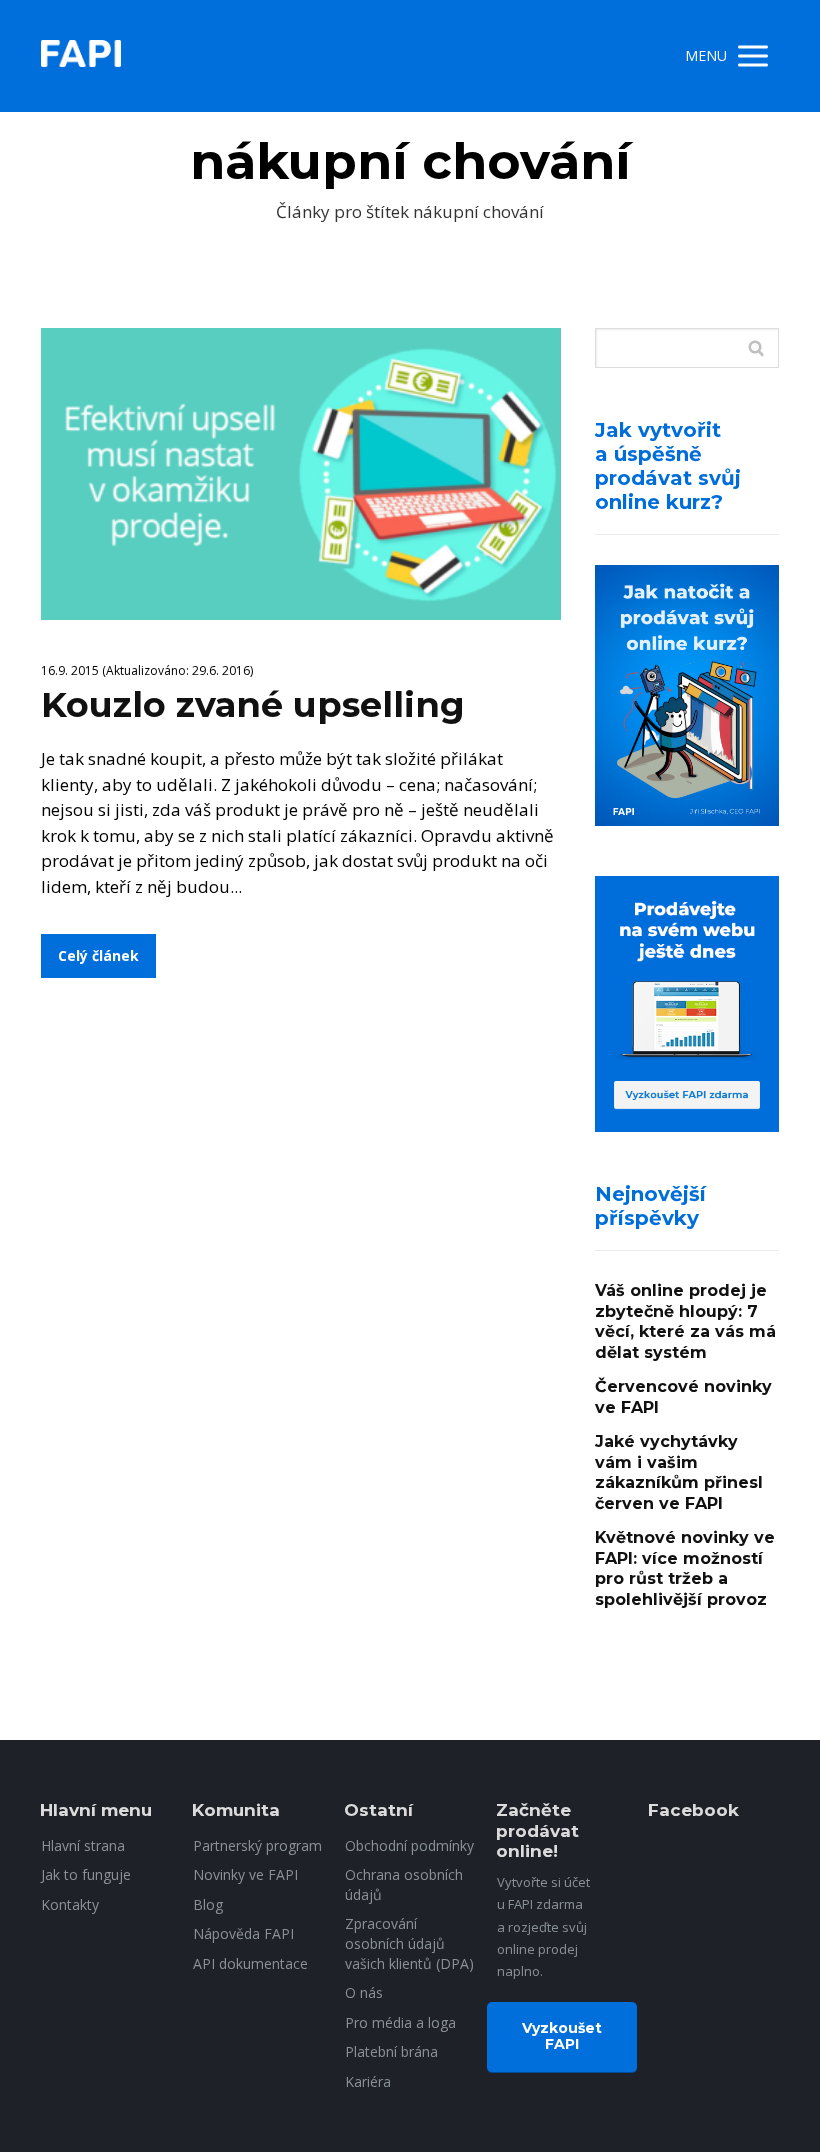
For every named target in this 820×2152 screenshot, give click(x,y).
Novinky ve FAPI (245, 1874)
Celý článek (98, 955)
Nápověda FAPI (243, 1933)
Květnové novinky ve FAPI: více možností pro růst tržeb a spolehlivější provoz (685, 1568)
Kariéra (368, 2081)
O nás (364, 1992)
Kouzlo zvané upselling (253, 704)
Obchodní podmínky (409, 1845)
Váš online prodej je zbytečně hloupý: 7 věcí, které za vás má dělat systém (685, 1321)
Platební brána (391, 2051)
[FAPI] (81, 56)
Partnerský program (257, 1845)
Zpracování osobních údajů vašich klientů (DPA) (409, 1943)
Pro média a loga (400, 2022)
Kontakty (70, 1904)
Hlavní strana (83, 1845)
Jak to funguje (86, 1874)
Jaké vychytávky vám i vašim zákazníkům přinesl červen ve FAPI (679, 1472)
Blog (208, 1904)
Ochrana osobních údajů (404, 1884)
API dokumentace (250, 1963)
